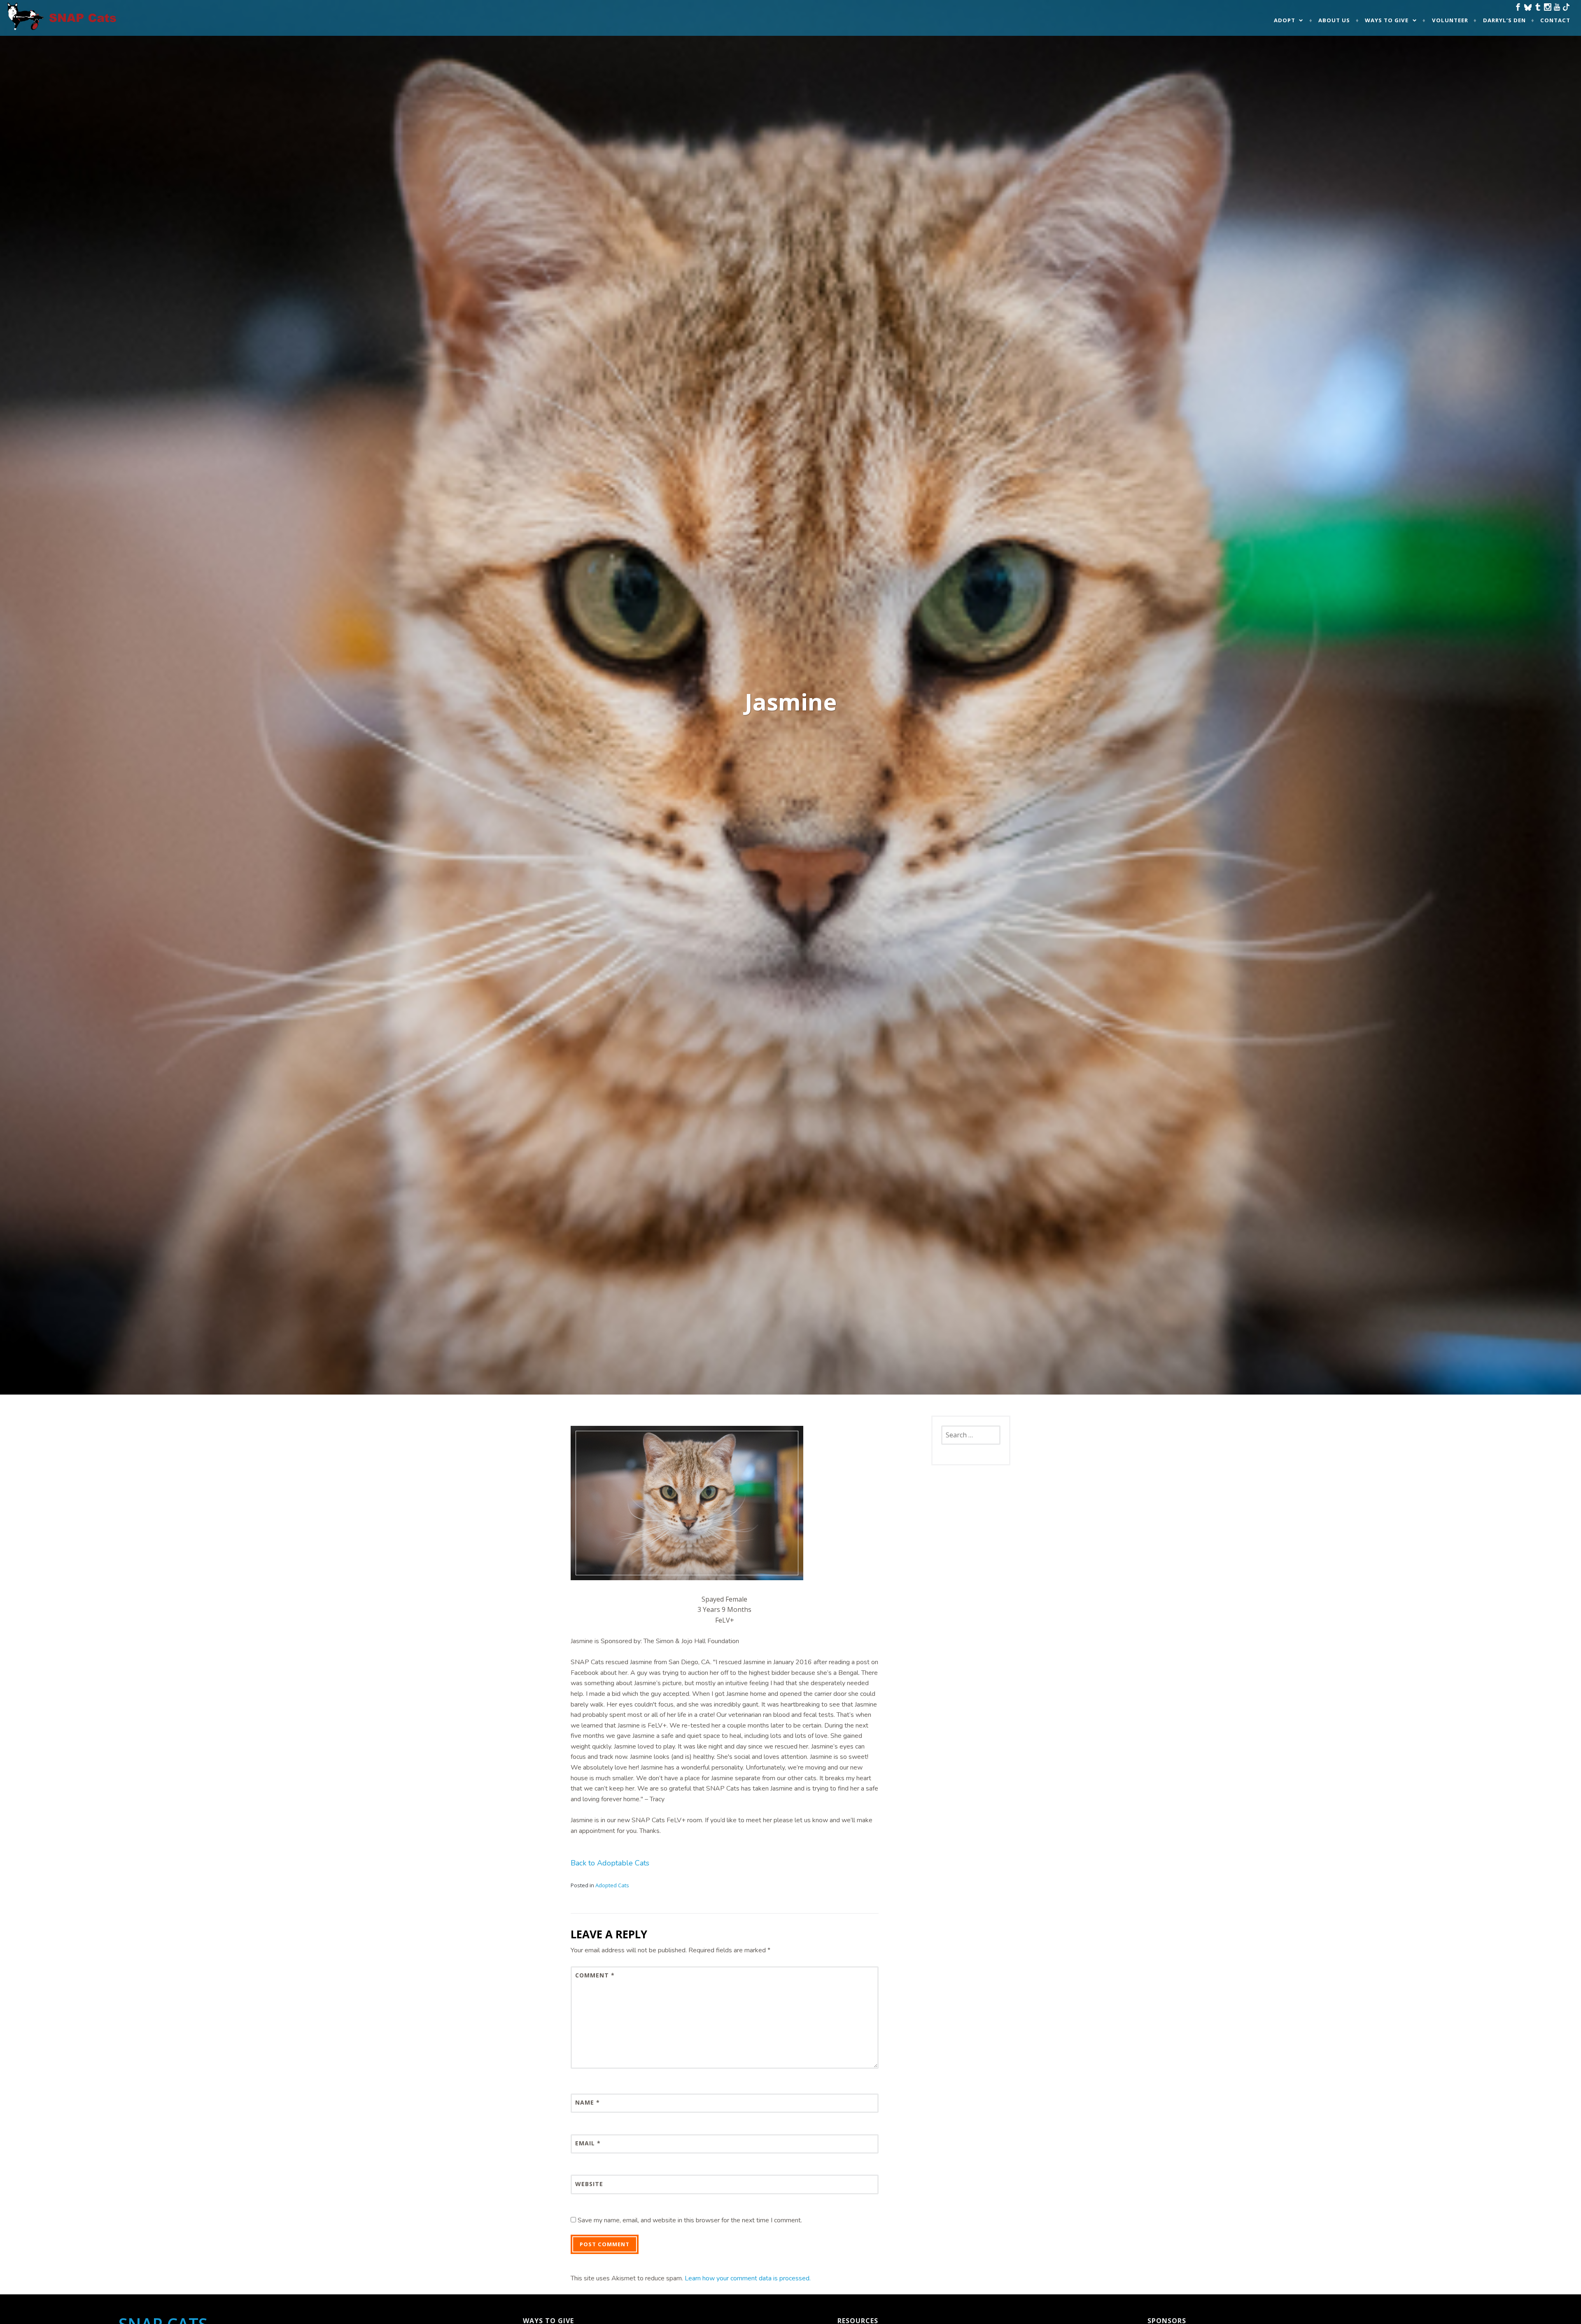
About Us (1334, 20)
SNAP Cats (29, 24)
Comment (595, 1975)
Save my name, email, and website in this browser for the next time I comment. (690, 2220)
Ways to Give (1387, 20)
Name (588, 2102)
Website (589, 2184)
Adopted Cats (612, 1885)
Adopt (1285, 20)
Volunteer (1450, 20)
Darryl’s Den (1504, 20)
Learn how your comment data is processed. (748, 2278)
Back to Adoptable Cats (610, 1863)
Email (588, 2143)
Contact (1555, 20)
